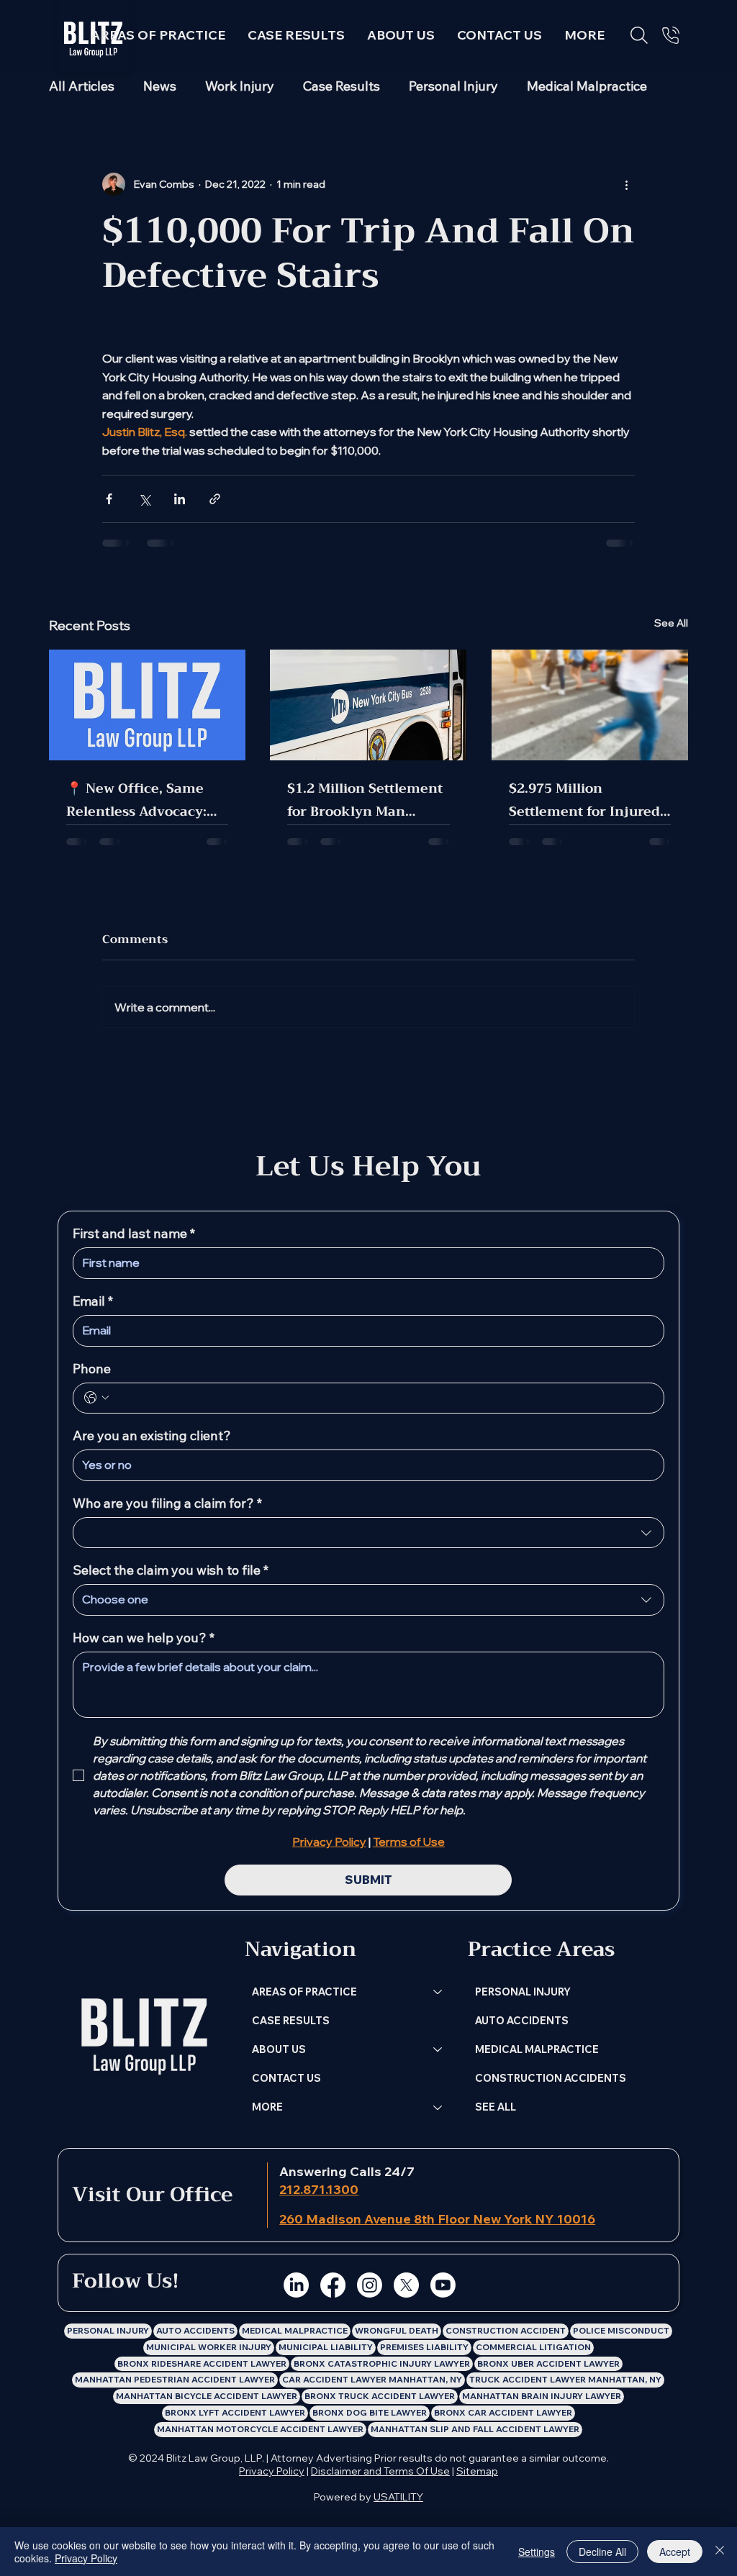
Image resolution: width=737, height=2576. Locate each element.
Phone (92, 1369)
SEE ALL (496, 2107)
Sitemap (477, 2471)
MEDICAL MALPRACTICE (537, 2049)
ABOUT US (279, 2049)
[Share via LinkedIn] (180, 499)
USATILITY (398, 2497)
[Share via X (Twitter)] (144, 499)
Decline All (602, 2552)
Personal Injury (453, 86)
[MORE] (438, 2107)
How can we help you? (144, 1638)
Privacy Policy (272, 2471)
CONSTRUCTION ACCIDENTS (551, 2078)
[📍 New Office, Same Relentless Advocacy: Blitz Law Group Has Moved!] (147, 705)
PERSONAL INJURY (523, 1992)
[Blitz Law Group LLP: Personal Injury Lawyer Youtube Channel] (443, 2285)
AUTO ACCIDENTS (522, 2020)
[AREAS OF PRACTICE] (438, 1992)
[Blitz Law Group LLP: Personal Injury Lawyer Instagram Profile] (370, 2285)
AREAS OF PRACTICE (304, 1992)
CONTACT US (286, 2078)
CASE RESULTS (291, 2020)
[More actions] (626, 184)
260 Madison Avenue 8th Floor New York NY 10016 (437, 2219)
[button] (585, 35)
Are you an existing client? (152, 1436)
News (160, 86)
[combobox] (368, 1533)
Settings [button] (537, 2552)
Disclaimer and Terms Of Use (380, 2471)
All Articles (82, 86)
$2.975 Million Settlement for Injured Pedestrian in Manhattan (584, 800)
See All (671, 623)
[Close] (720, 2552)
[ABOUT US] (438, 2049)
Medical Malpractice (587, 86)
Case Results (342, 86)
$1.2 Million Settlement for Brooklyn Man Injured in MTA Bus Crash (365, 800)
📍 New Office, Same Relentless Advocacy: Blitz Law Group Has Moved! (136, 800)
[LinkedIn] (296, 2285)
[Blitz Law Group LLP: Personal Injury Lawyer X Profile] (406, 2285)
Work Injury (240, 86)
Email (93, 1301)
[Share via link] (215, 499)
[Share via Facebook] (109, 499)
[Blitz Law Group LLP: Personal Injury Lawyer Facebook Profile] (333, 2285)
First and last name (134, 1234)
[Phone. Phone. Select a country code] (96, 1398)
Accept (675, 2552)
